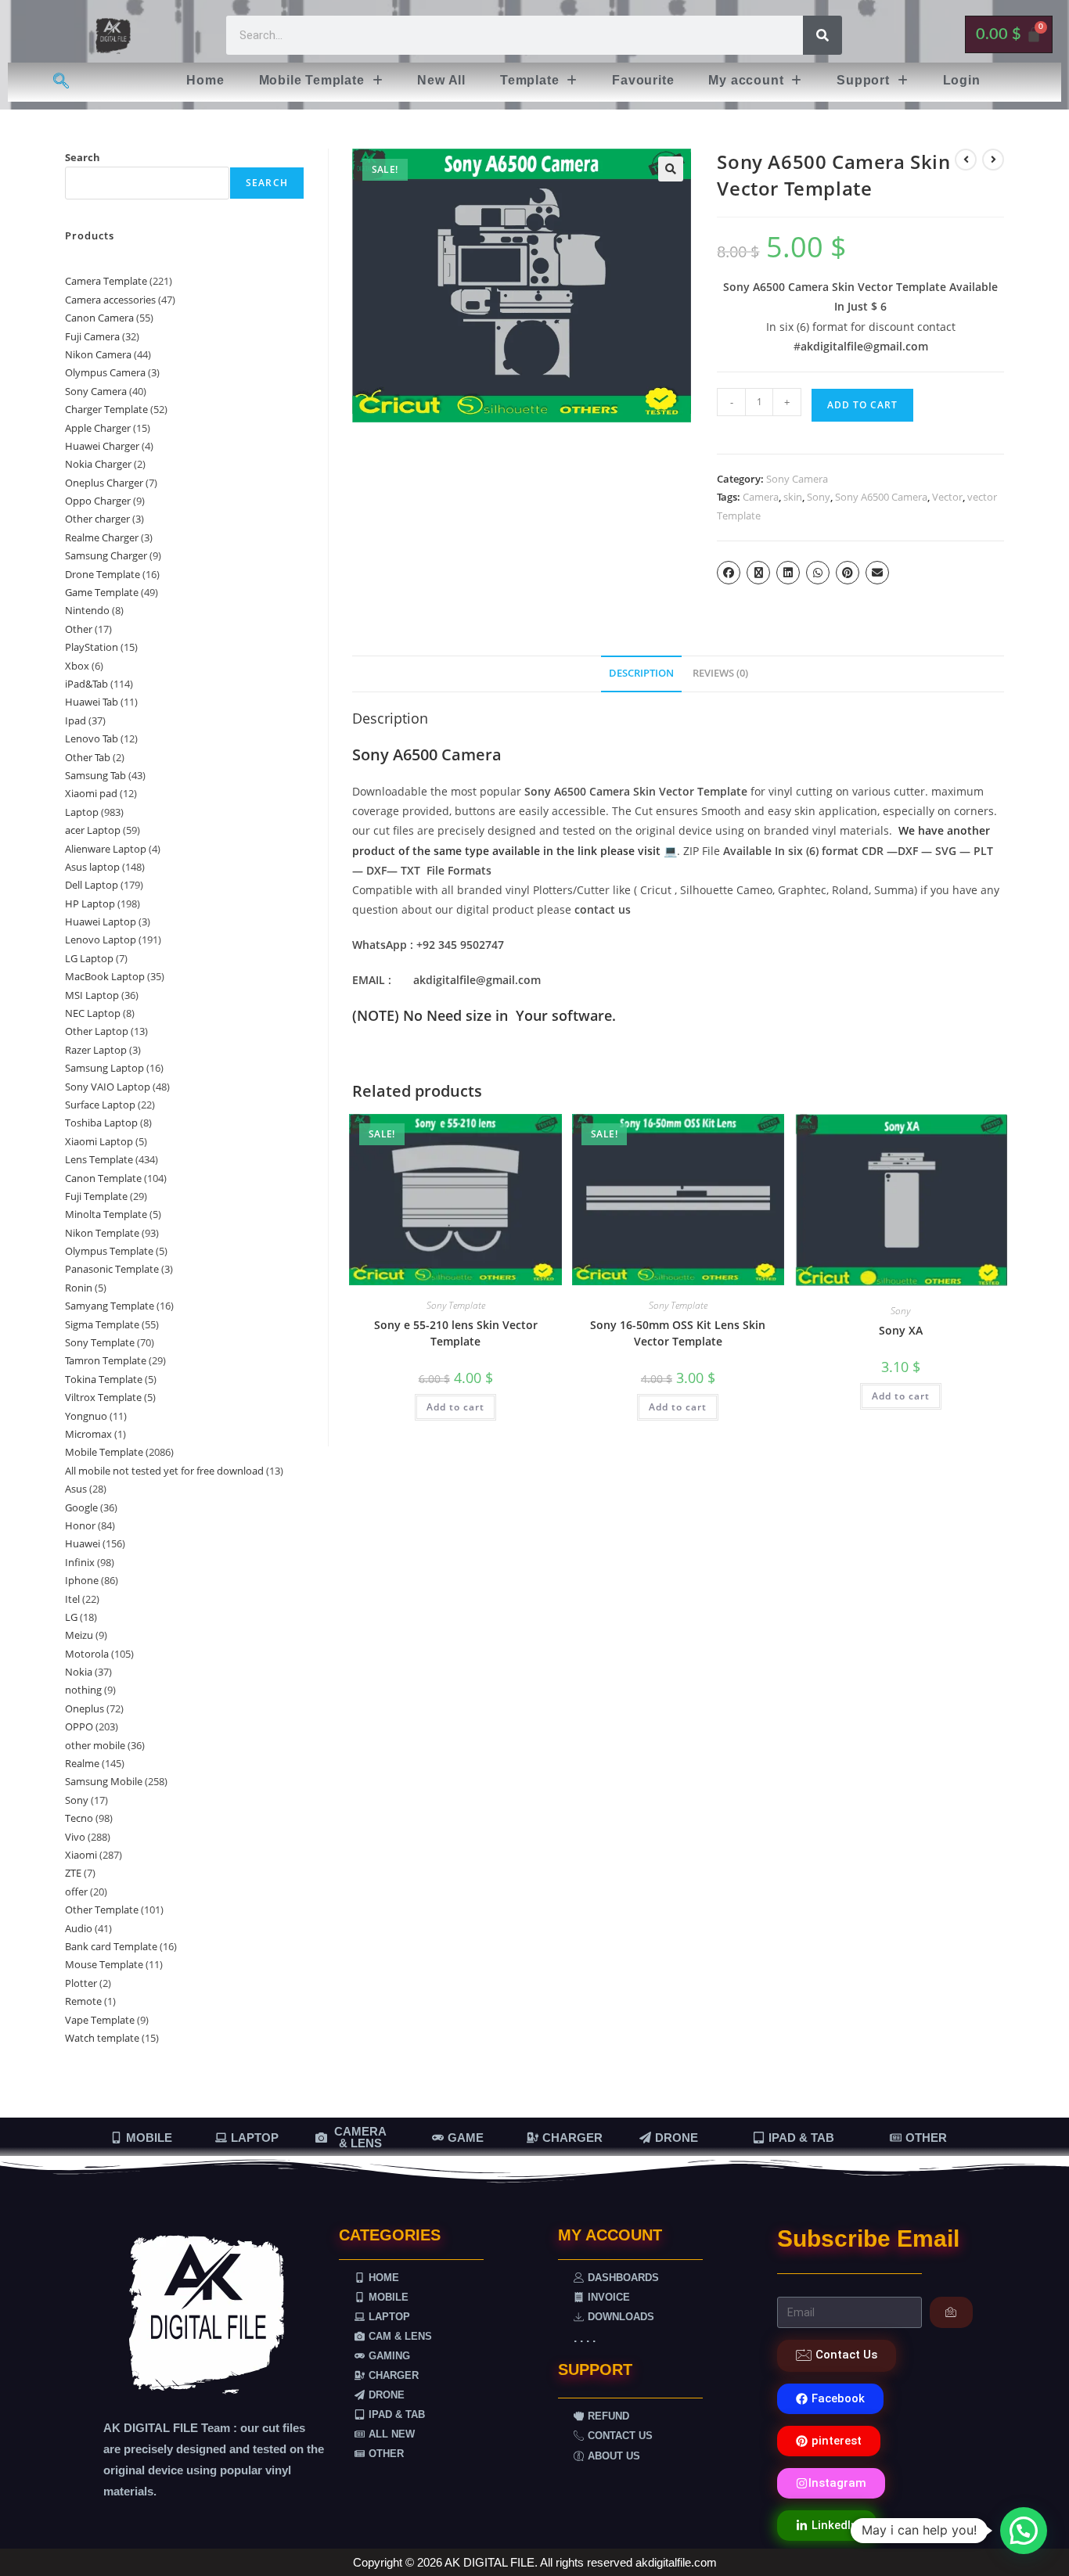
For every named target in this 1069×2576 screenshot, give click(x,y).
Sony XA (901, 1330)
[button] (321, 81)
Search (83, 157)
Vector (947, 497)
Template (529, 80)
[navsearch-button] (61, 82)
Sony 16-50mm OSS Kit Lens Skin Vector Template (678, 1333)
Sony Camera (797, 479)
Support (863, 80)
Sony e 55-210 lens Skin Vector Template (456, 1333)
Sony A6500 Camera (881, 497)
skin (793, 497)
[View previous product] (966, 160)
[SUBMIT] (951, 2312)
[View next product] (993, 160)
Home (205, 80)
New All (441, 80)
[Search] (822, 35)
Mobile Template (312, 80)
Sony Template (456, 1305)
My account (746, 80)
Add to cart (862, 405)
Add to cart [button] (455, 1407)
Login (962, 80)
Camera (761, 497)
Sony (819, 497)
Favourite (643, 80)
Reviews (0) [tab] (720, 673)
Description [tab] (641, 673)
